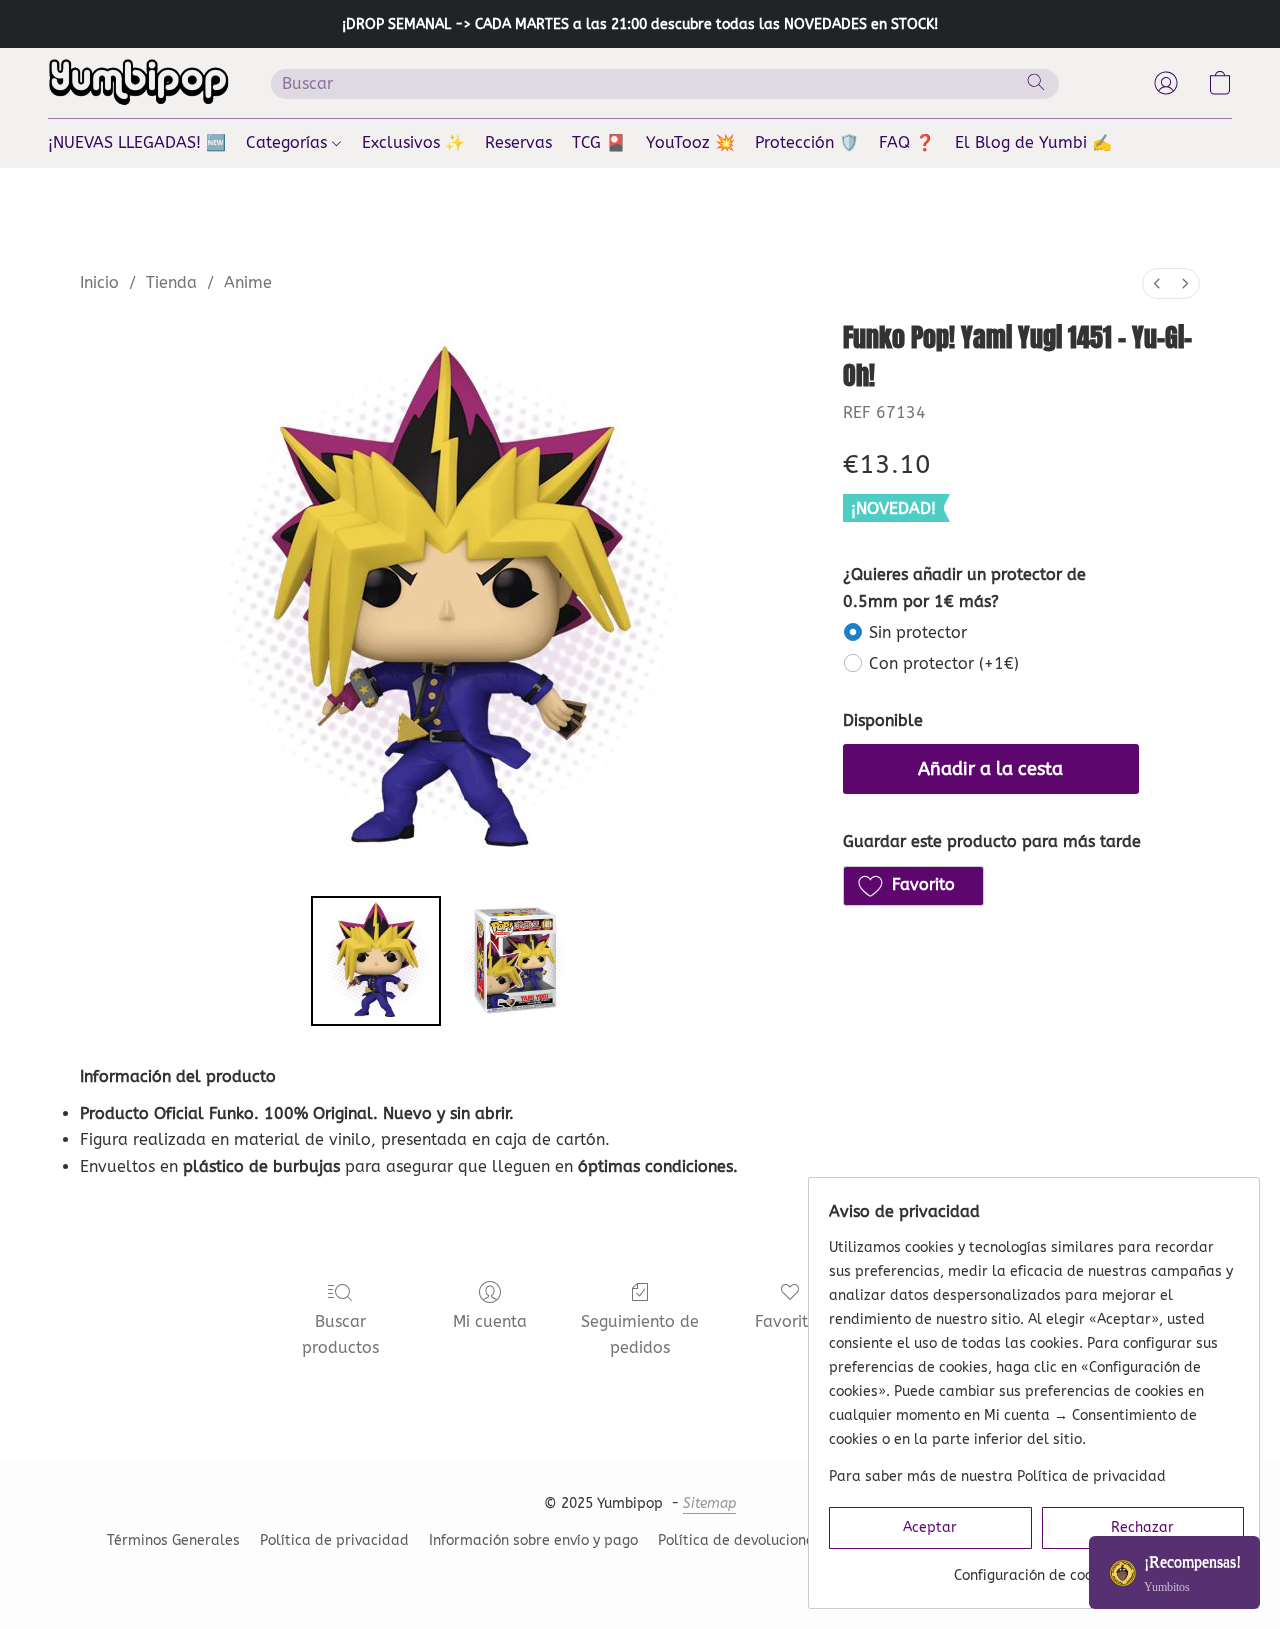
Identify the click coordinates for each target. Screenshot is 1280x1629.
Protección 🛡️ (807, 142)
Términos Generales (173, 1540)
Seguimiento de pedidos (640, 1334)
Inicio (99, 282)
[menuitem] (1157, 283)
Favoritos (790, 1321)
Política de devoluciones (739, 1540)
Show (1174, 1572)
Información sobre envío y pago (533, 1540)
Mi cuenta (490, 1321)
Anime (248, 282)
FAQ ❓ (907, 142)
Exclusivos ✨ (413, 142)
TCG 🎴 (599, 142)
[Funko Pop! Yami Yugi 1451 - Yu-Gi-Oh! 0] (376, 961)
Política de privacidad (334, 1540)
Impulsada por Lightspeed (640, 1575)
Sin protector (918, 632)
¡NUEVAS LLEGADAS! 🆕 (137, 142)
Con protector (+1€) (944, 663)
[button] (139, 83)
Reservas (518, 142)
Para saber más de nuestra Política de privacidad (997, 1476)
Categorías (289, 142)
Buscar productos (340, 1334)
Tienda (171, 282)
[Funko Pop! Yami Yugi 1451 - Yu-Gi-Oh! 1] (514, 961)
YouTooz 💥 (690, 142)
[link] (1036, 1568)
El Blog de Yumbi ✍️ (1033, 142)
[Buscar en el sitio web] (1036, 82)
